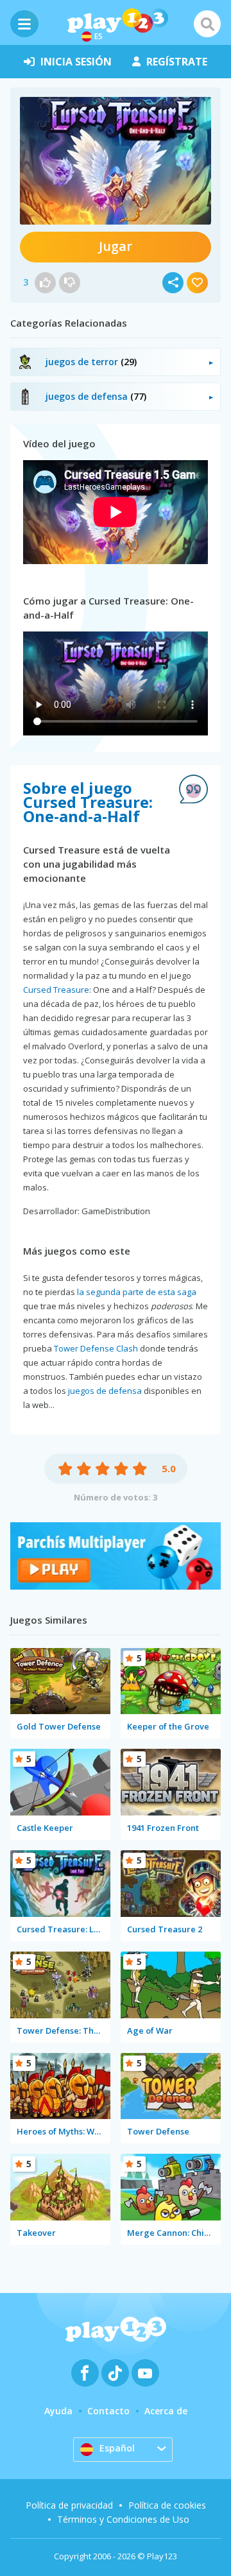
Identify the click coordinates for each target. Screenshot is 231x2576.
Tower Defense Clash (96, 1348)
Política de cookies (167, 2505)
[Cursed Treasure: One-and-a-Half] (116, 161)
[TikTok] (115, 2373)
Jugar (116, 246)
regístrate (177, 62)
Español (117, 2448)
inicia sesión (76, 62)
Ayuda (58, 2411)
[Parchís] (116, 1586)
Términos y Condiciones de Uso (123, 2519)
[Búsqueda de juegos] (207, 24)
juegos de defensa (105, 1391)
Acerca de (166, 2411)
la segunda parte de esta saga (137, 1292)
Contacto (108, 2411)
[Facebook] (85, 2373)
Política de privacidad (69, 2505)
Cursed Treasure (56, 990)
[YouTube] (145, 2373)
